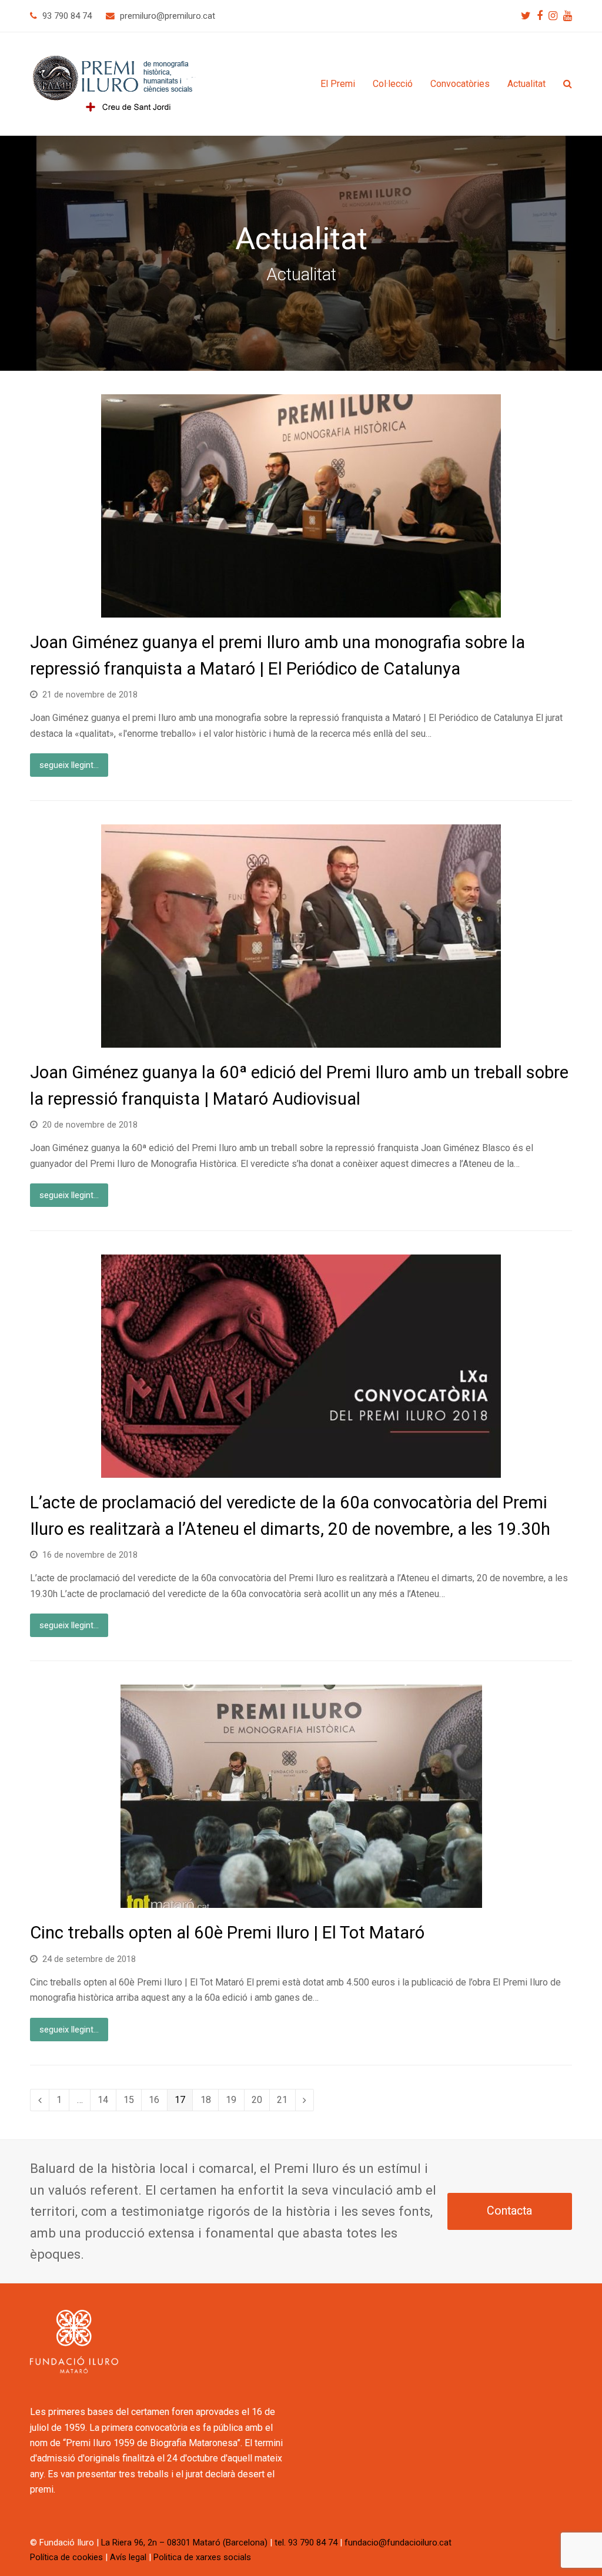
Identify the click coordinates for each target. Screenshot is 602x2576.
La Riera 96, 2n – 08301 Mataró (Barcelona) (184, 2543)
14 (106, 2099)
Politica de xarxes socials (202, 2557)
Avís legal (128, 2557)
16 (157, 2099)
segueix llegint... (69, 765)
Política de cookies (66, 2557)
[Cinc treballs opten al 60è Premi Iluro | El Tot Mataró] (301, 1900)
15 (132, 2099)
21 (285, 2099)
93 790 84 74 (67, 16)
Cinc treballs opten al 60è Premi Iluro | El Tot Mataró (227, 1933)
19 (234, 2099)
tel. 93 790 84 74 (306, 2543)
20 (260, 2099)
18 (209, 2099)
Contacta (509, 2211)
